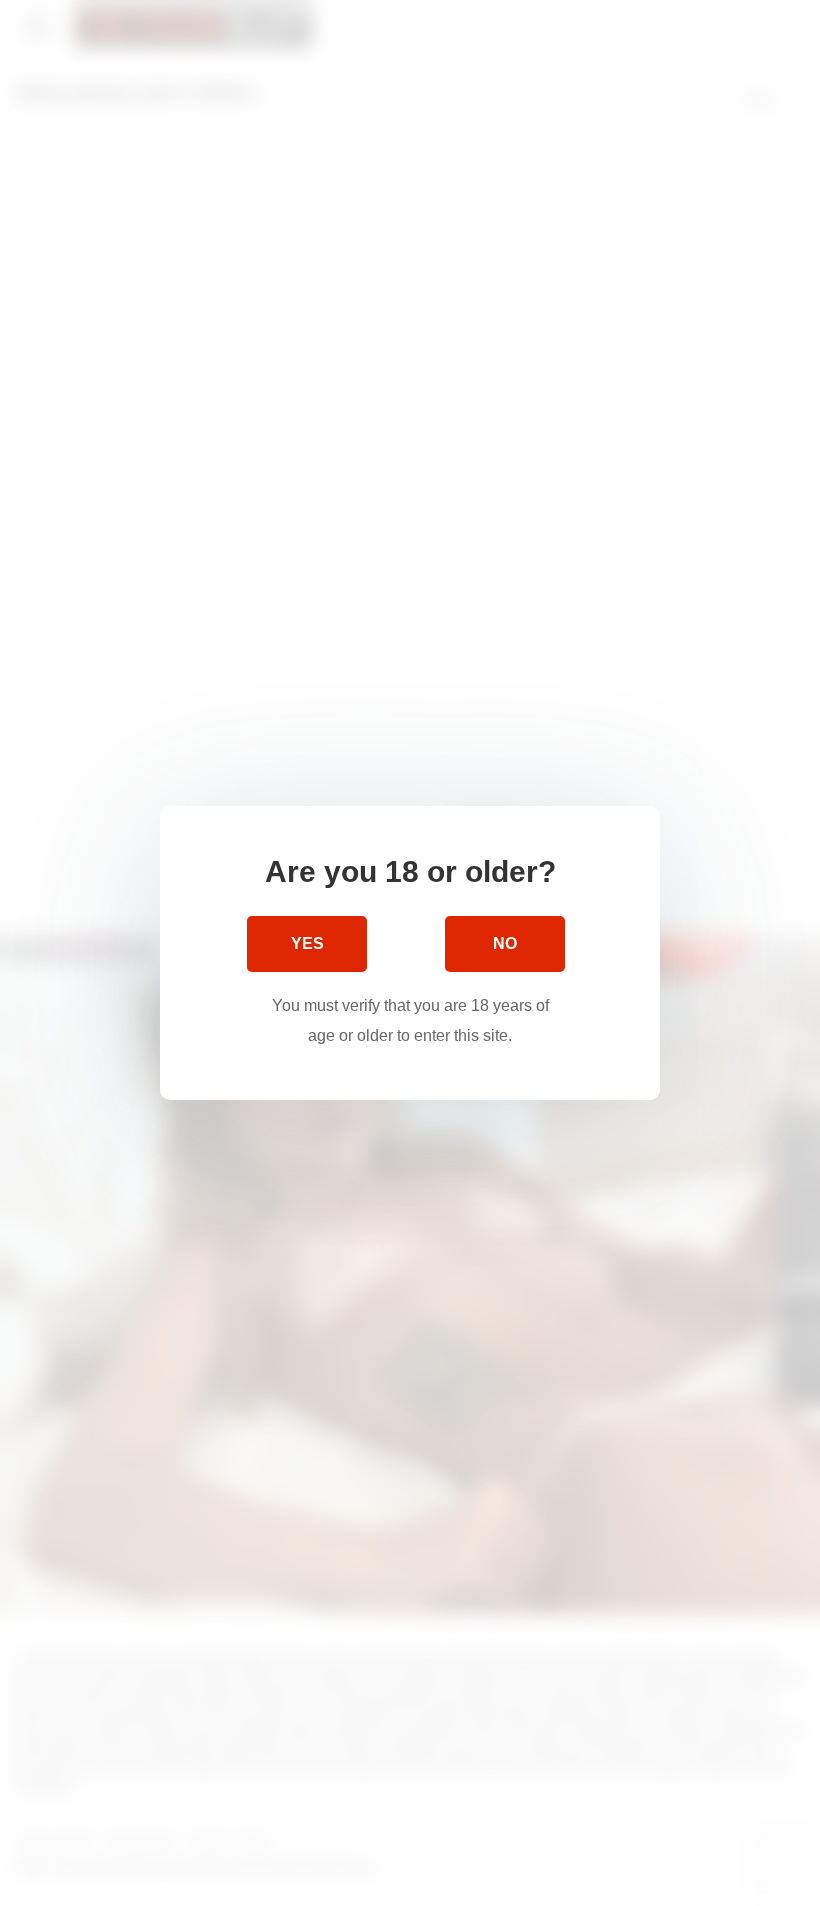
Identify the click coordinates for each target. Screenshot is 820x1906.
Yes (307, 943)
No (505, 943)
